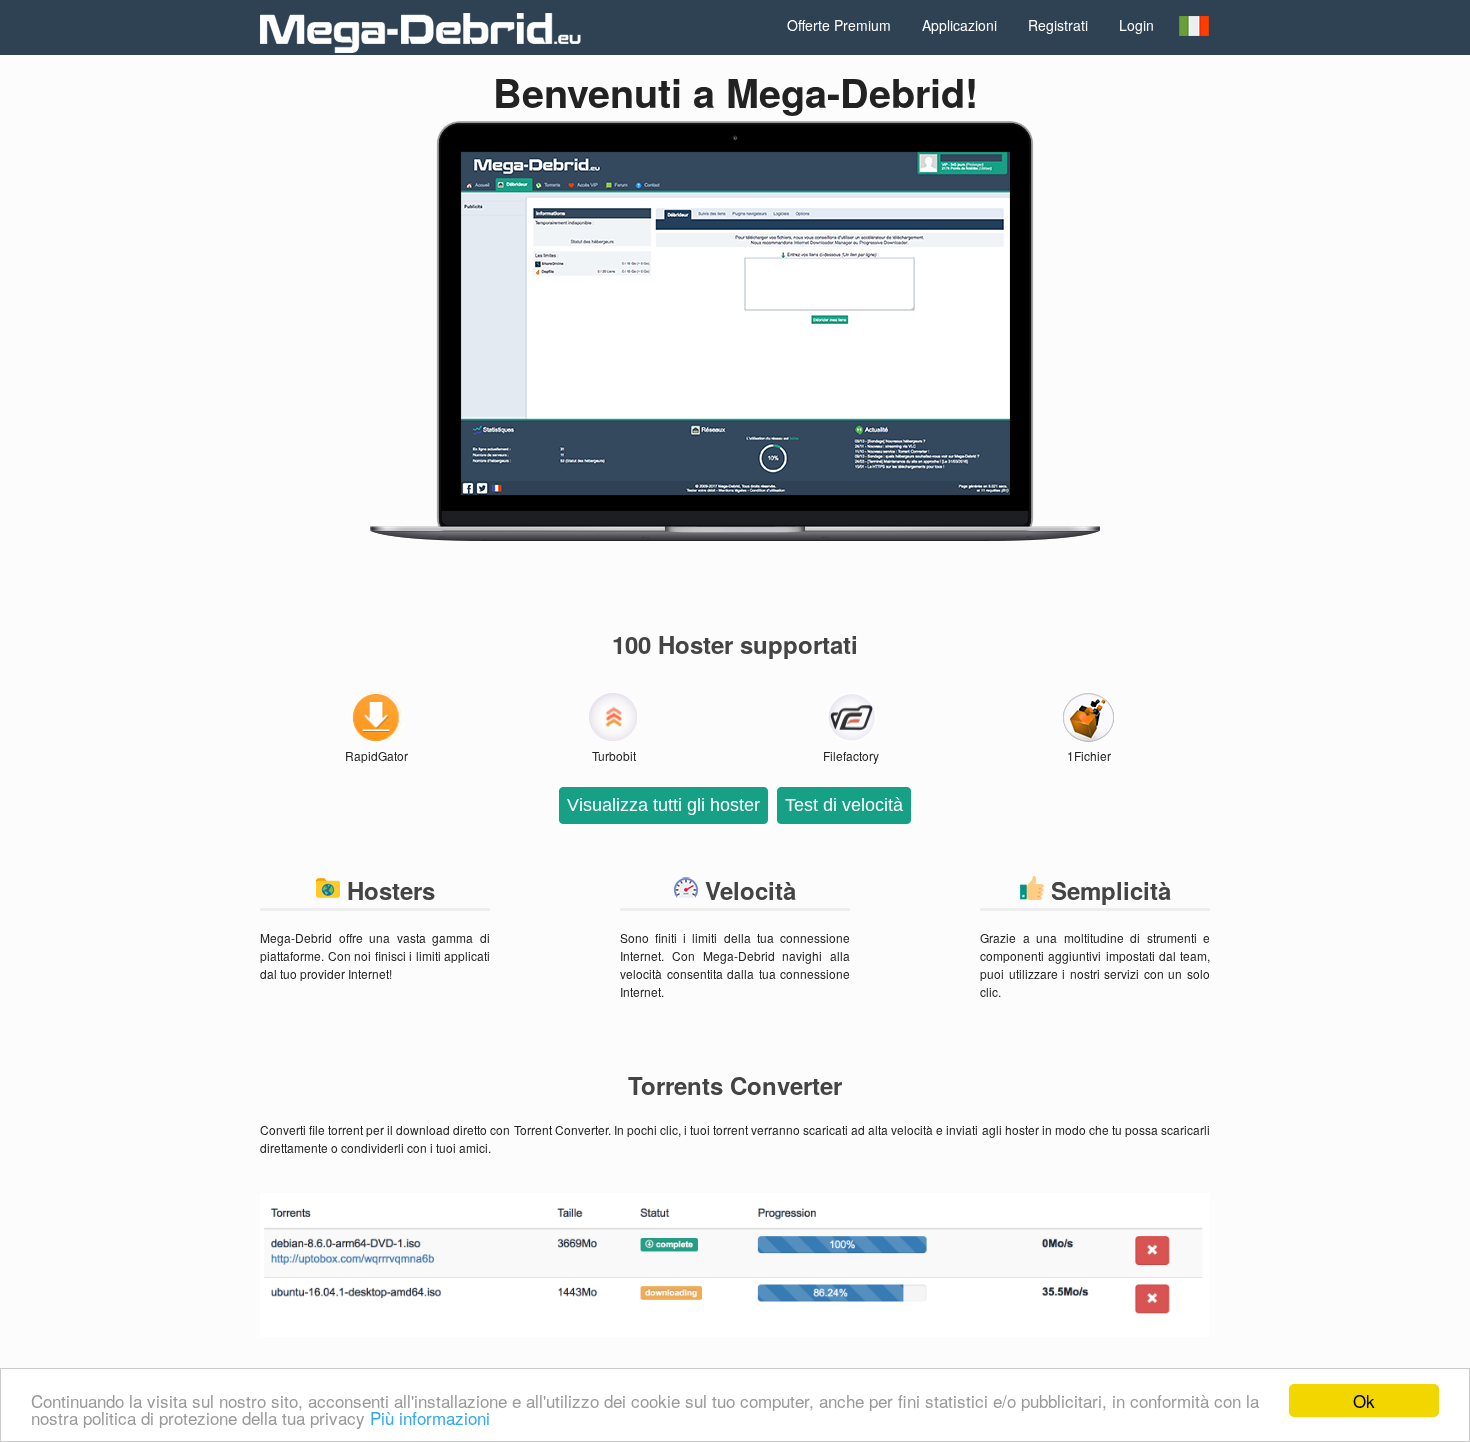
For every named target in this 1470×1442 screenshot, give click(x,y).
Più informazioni (430, 1417)
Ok (1364, 1400)
